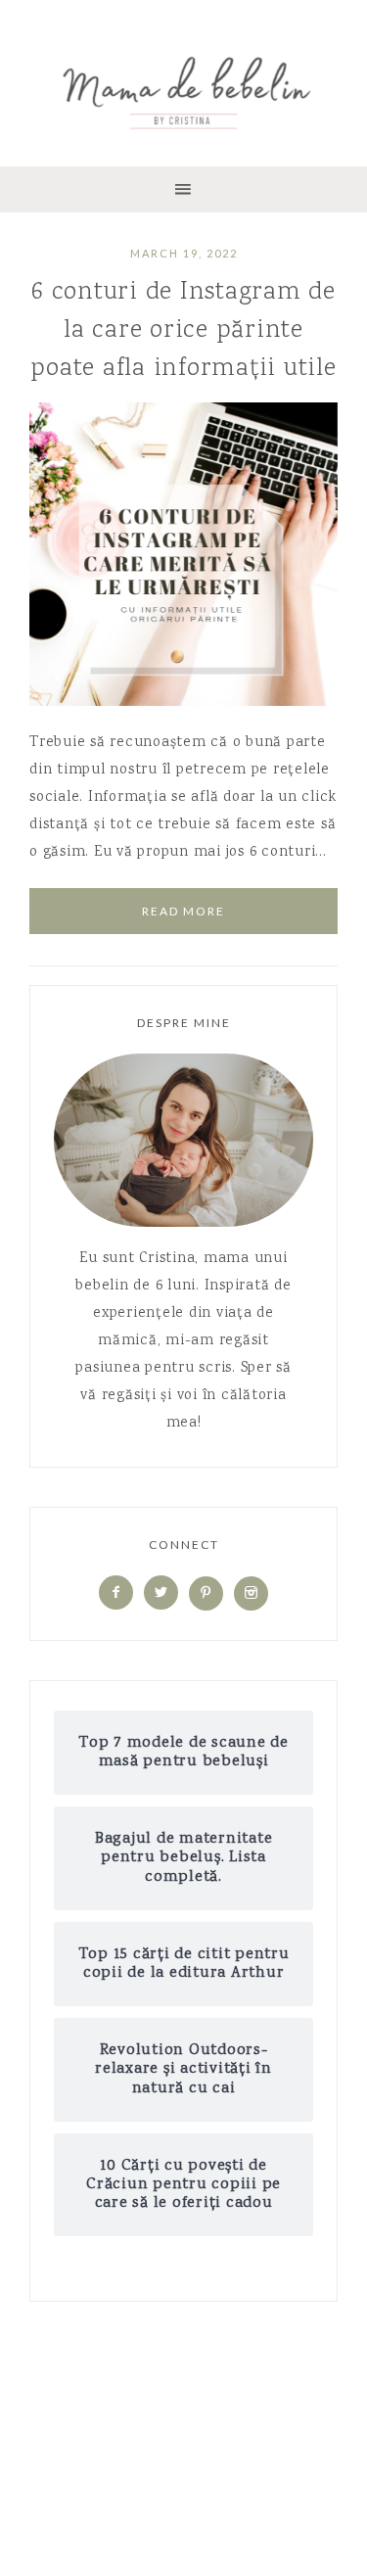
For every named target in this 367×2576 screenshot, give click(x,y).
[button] (183, 189)
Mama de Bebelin (183, 88)
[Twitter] (161, 1594)
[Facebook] (116, 1594)
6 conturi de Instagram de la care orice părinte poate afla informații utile (183, 330)
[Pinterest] (206, 1594)
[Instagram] (251, 1594)
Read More (183, 911)
